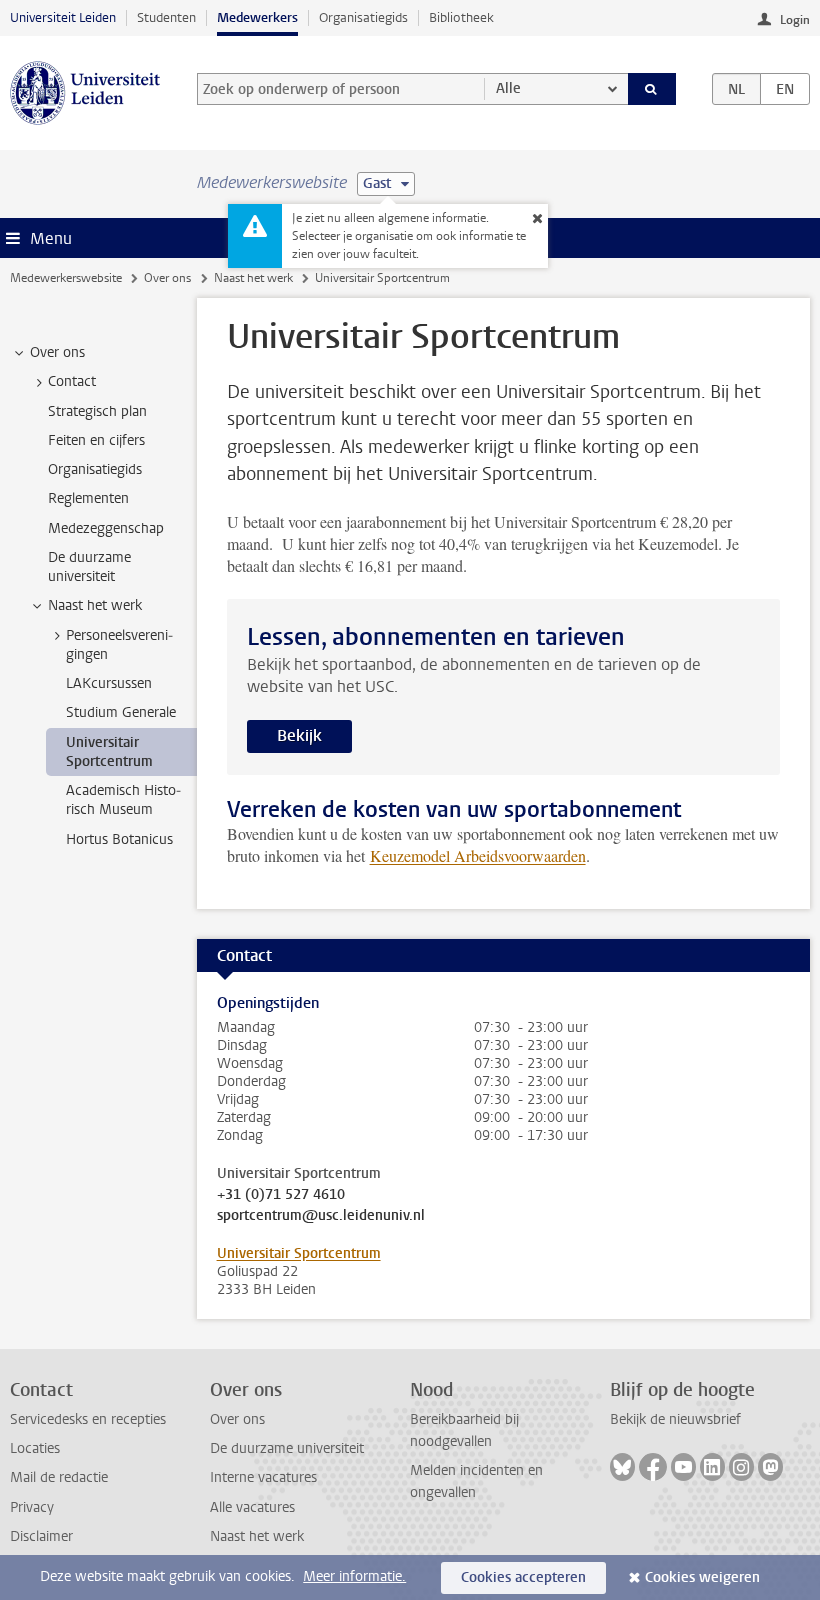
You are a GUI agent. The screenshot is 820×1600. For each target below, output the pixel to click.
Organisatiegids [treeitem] (95, 469)
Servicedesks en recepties (88, 1419)
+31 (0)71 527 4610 (281, 1195)
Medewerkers (257, 17)
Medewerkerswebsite (66, 278)
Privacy (32, 1507)
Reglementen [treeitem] (88, 498)
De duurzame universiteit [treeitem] (89, 567)
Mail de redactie (59, 1477)
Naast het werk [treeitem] (95, 605)
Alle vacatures (252, 1507)
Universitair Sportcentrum (299, 1253)
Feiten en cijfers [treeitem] (96, 440)
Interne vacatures (263, 1477)
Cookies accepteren (523, 1577)
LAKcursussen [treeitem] (109, 683)
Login (795, 20)
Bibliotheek (461, 17)
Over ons (167, 278)
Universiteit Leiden (63, 17)
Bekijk (299, 735)
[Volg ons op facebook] (653, 1467)
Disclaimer (41, 1536)
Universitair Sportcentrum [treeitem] (109, 752)
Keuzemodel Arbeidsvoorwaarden (478, 855)
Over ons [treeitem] (57, 352)
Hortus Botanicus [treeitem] (119, 839)
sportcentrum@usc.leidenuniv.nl (321, 1216)
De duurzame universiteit (287, 1448)
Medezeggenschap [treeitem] (106, 528)
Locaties (35, 1448)
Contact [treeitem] (72, 381)
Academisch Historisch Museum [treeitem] (123, 800)
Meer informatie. (354, 1576)
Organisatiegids (363, 17)
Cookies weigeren (702, 1577)
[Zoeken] (652, 89)
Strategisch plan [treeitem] (97, 411)
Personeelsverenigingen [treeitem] (119, 645)
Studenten (166, 17)
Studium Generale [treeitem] (121, 712)
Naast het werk (253, 278)
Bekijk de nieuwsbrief (675, 1419)
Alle (508, 88)
